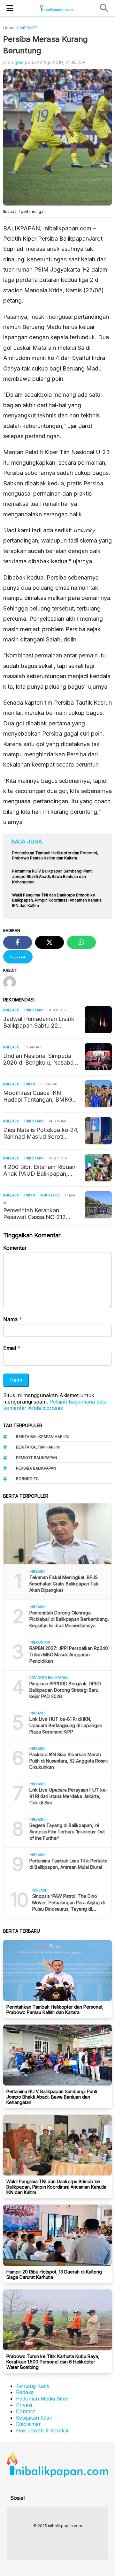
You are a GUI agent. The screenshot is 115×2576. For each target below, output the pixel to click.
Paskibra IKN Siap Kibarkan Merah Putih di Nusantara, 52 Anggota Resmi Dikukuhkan (69, 1761)
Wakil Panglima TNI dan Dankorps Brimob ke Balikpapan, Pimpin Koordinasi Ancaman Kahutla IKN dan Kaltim (56, 2187)
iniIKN (30, 1084)
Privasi (24, 2405)
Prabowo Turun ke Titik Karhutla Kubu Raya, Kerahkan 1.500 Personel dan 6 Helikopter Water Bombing (53, 2362)
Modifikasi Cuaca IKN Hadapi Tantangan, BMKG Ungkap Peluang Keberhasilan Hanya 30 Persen (38, 1096)
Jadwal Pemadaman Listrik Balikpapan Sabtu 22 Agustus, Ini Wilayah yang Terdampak (39, 1022)
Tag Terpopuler (23, 1425)
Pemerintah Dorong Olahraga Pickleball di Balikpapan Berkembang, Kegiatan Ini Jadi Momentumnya (69, 1619)
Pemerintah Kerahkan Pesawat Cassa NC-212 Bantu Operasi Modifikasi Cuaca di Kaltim (37, 1214)
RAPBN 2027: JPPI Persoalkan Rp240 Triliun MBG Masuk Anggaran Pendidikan (69, 1655)
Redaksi (25, 2392)
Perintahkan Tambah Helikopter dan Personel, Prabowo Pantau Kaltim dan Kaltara (55, 2010)
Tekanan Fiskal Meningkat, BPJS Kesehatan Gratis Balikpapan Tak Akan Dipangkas (64, 1584)
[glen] (12, 983)
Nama (13, 1319)
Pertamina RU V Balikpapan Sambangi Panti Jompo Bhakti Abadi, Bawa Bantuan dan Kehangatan (52, 2097)
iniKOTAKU (34, 1010)
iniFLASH (11, 1010)
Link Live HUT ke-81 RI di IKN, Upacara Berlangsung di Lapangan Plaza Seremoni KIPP (66, 1725)
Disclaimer (28, 2424)
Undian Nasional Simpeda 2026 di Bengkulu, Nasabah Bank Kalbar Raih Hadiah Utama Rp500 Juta (40, 1059)
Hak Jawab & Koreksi (42, 2430)
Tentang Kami (33, 2386)
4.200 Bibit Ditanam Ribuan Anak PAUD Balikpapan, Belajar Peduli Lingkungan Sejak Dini (39, 1170)
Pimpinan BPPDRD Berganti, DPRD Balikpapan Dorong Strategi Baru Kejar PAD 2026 (65, 1690)
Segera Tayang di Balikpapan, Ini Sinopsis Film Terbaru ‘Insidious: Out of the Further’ (67, 1832)
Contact (25, 2411)
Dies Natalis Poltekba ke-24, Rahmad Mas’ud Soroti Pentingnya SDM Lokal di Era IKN (41, 1133)
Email (12, 1348)
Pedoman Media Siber (43, 2399)
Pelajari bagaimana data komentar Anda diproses (55, 1405)
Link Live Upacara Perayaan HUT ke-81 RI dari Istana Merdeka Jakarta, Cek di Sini (69, 1796)
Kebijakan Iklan (34, 2418)
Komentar (15, 1248)
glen (19, 62)
